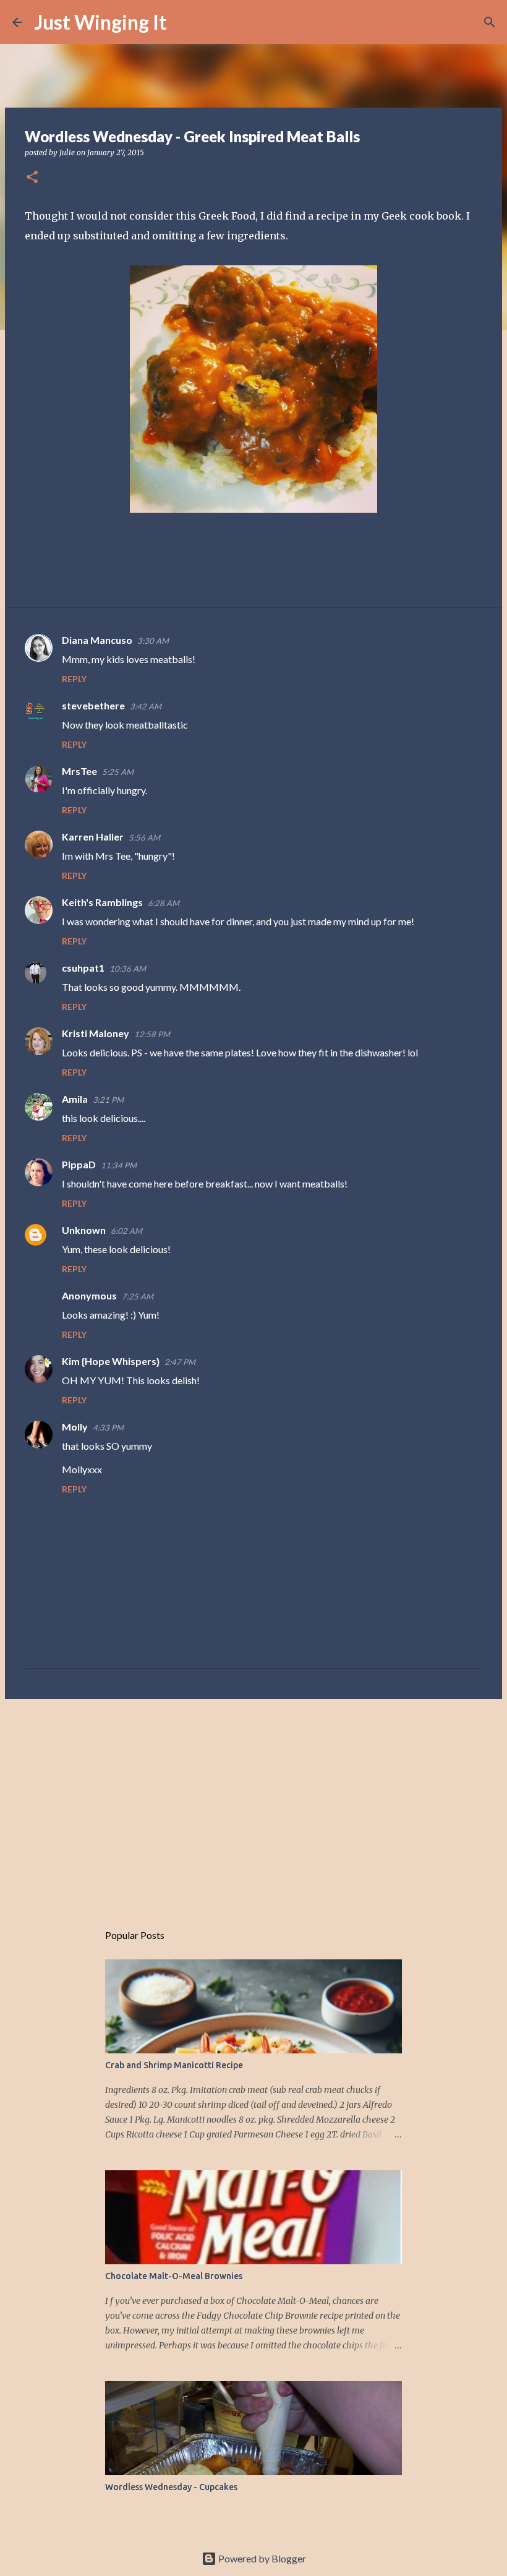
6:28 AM (164, 903)
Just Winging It (101, 22)
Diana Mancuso (97, 640)
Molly (75, 1427)
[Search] (184, 22)
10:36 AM (128, 969)
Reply (74, 679)
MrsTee (79, 771)
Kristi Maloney (96, 1033)
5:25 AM (118, 772)
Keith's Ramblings (102, 902)
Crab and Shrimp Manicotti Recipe (174, 2065)
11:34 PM (119, 1165)
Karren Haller (93, 837)
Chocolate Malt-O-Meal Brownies (174, 2276)
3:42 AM (146, 706)
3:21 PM (108, 1100)
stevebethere (93, 705)
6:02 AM (126, 1231)
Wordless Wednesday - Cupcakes (171, 2487)
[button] (32, 178)
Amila (75, 1099)
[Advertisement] (253, 1804)
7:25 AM (138, 1296)
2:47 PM (180, 1362)
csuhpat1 (83, 968)
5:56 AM (144, 837)
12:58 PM (152, 1034)
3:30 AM (153, 641)
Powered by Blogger (261, 2558)
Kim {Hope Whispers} (111, 1361)
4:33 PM (108, 1427)
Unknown (84, 1230)
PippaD (79, 1164)
